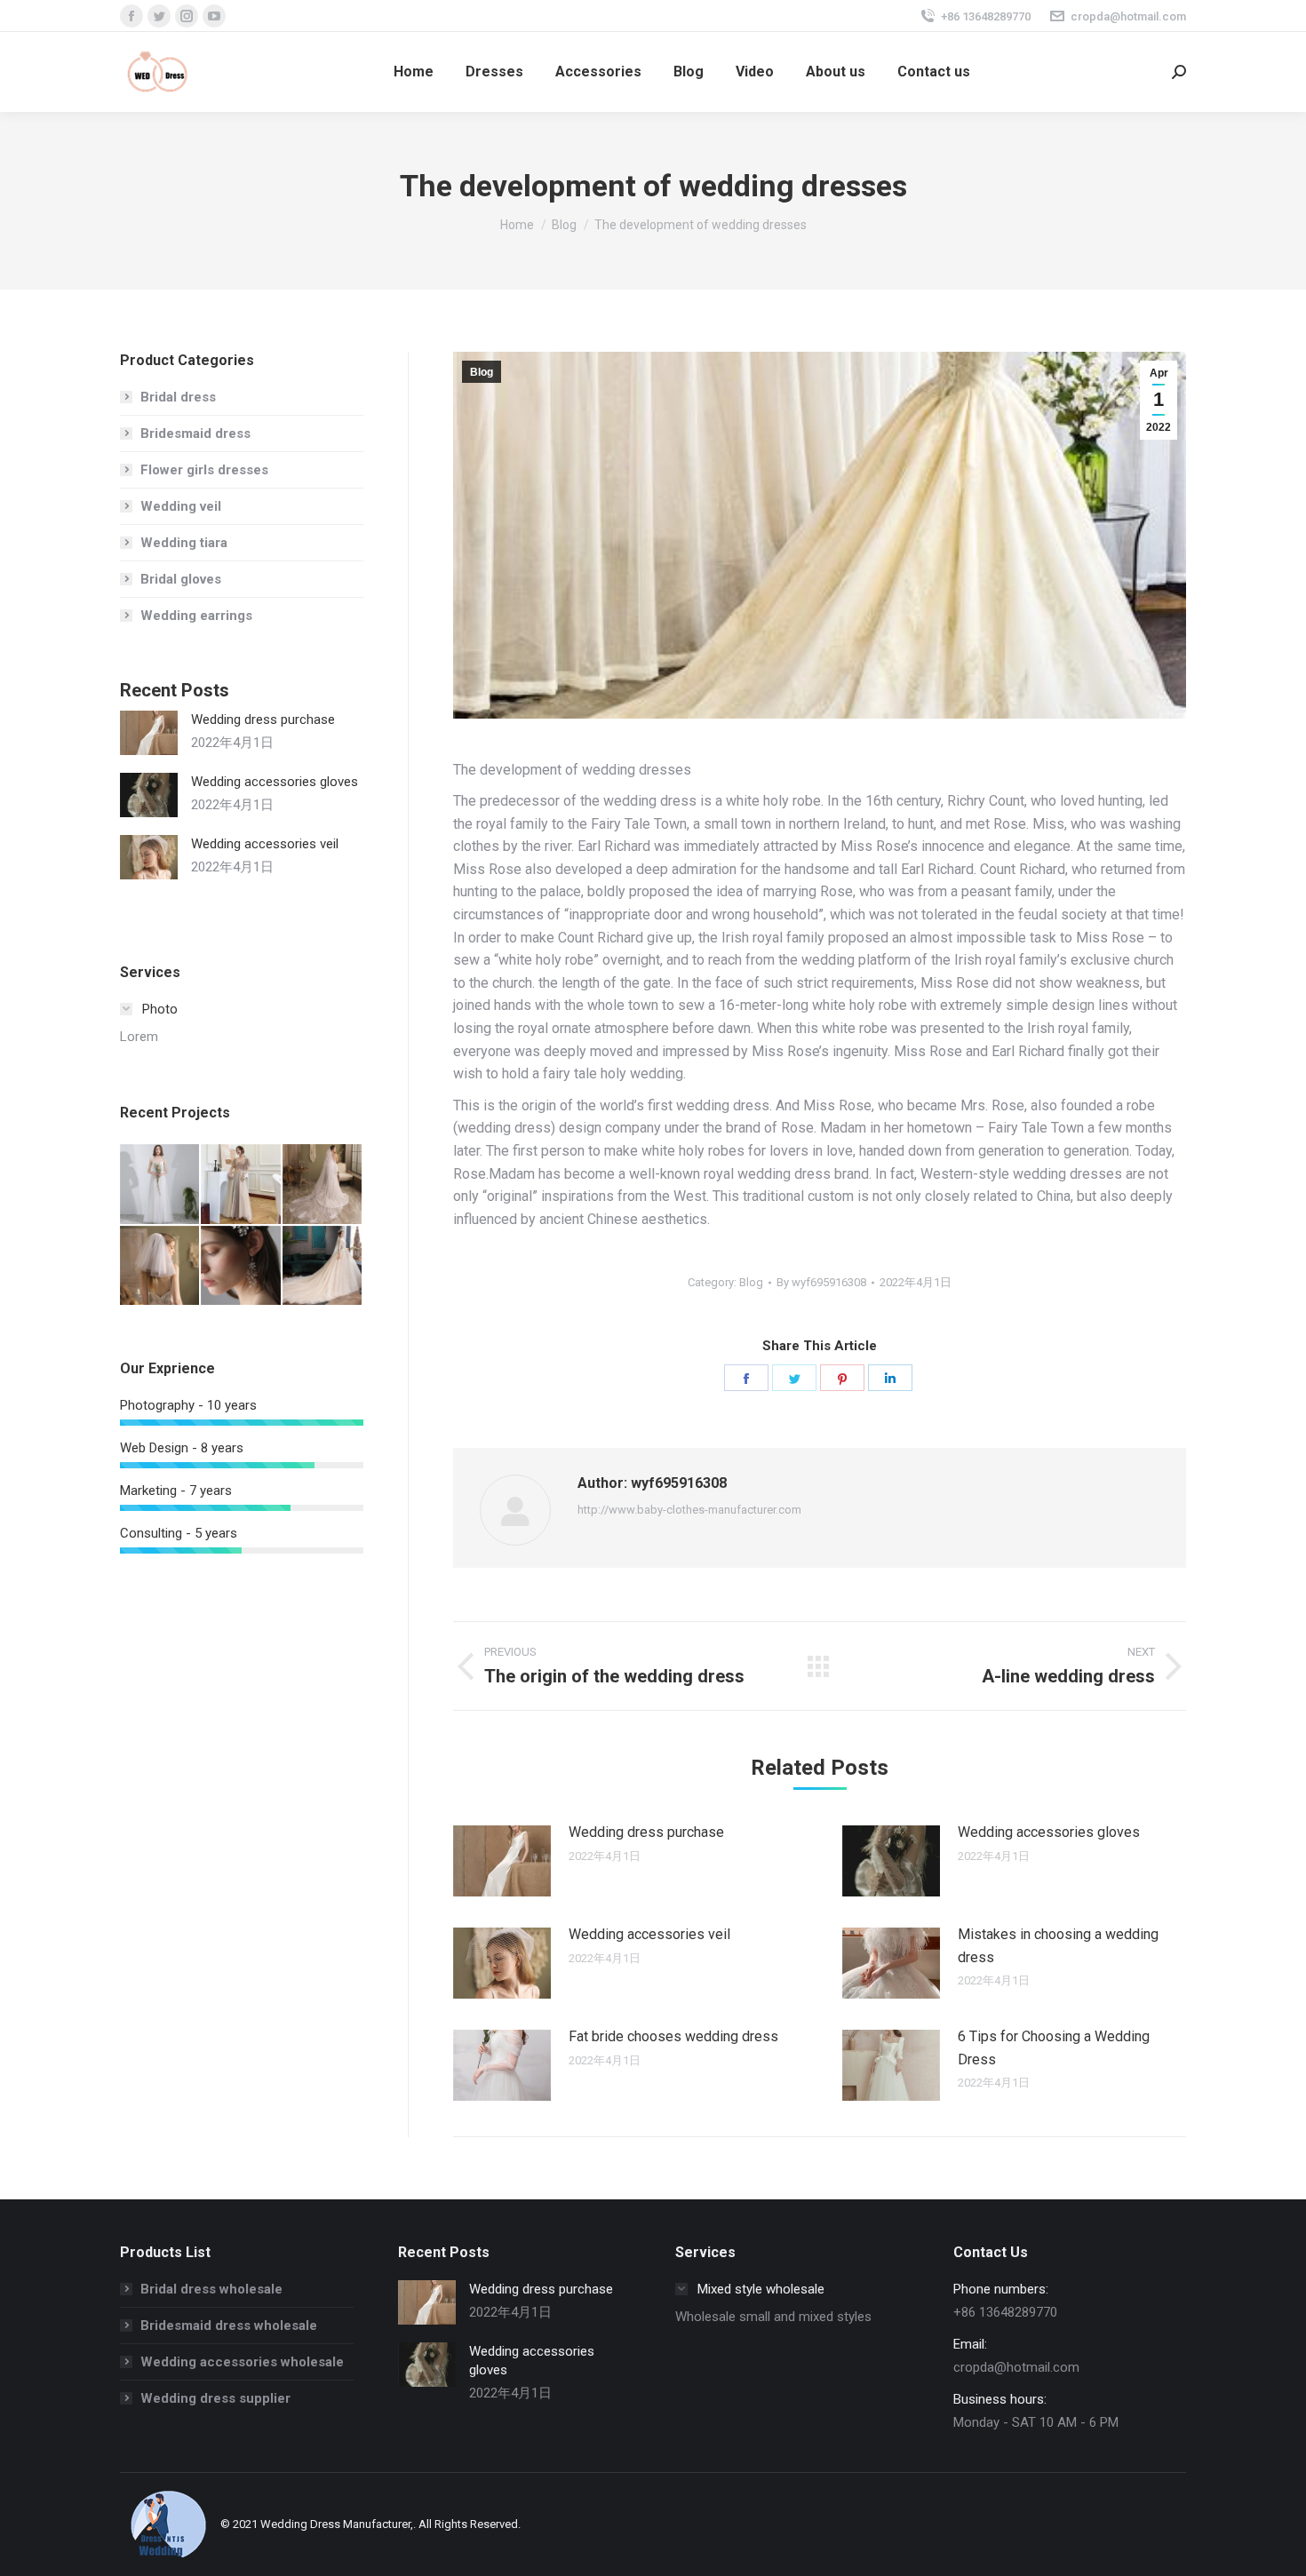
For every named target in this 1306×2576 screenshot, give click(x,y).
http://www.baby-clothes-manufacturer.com (689, 1510)
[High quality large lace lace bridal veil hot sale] (323, 1185)
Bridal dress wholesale (211, 2289)
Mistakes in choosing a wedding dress (1058, 1946)
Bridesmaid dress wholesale (229, 2326)
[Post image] (502, 1861)
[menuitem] (414, 72)
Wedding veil (181, 506)
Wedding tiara (184, 543)
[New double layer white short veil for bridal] (160, 1266)
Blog (482, 372)
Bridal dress (178, 397)
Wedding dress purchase (646, 1832)
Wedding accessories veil (649, 1934)
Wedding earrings (196, 616)
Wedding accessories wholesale (242, 2362)
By (821, 1282)
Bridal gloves (181, 579)
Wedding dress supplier (215, 2398)
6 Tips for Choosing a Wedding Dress (1054, 2048)
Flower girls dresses (204, 470)
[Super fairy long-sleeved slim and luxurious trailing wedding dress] (323, 1266)
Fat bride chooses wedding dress (673, 2036)
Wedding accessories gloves (1049, 1832)
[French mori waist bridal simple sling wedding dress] (160, 1185)
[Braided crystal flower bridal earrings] (241, 1266)
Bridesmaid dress (195, 433)
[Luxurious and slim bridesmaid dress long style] (241, 1185)
